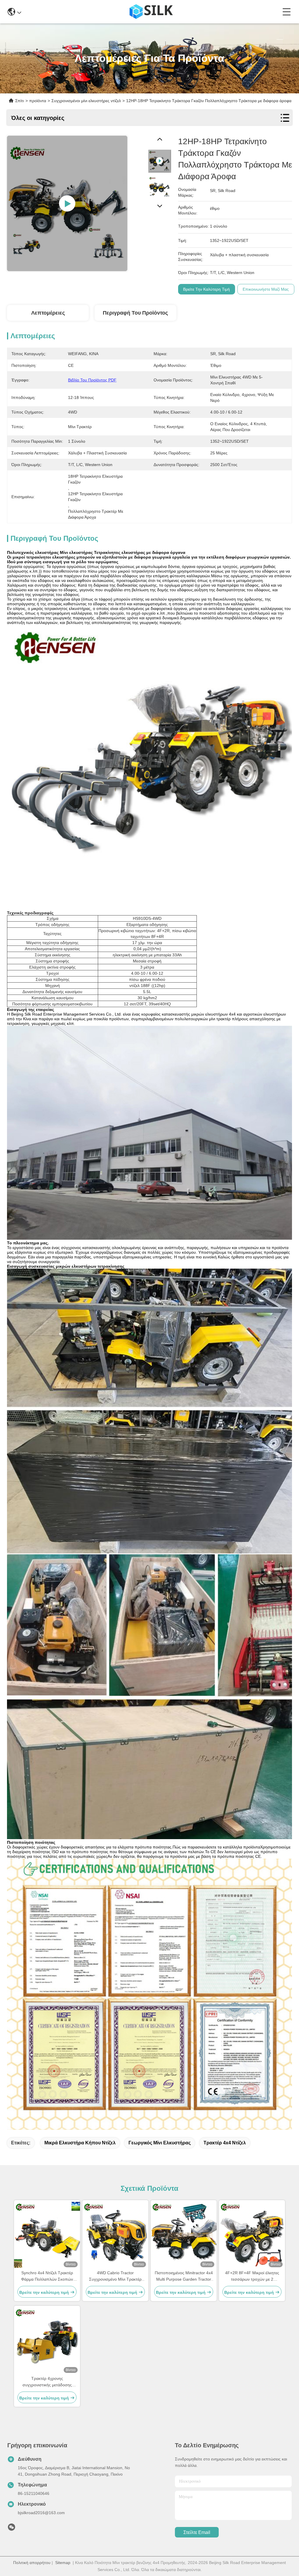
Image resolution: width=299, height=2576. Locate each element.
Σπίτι (20, 101)
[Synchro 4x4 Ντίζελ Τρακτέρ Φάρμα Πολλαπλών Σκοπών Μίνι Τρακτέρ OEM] (47, 2235)
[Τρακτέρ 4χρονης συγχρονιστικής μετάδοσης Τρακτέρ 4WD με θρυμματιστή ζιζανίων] (47, 2340)
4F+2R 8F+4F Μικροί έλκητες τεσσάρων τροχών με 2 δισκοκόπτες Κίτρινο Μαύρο (252, 2276)
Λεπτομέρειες (48, 313)
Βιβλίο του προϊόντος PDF (92, 380)
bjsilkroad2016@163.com (41, 2513)
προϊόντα (38, 101)
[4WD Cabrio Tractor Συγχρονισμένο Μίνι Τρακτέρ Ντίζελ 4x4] (115, 2235)
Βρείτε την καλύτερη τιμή (206, 289)
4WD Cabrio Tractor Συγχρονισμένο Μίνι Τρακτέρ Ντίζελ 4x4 (115, 2276)
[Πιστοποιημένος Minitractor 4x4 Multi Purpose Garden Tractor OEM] (184, 2235)
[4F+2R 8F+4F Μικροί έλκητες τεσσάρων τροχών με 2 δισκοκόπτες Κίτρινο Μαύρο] (252, 2235)
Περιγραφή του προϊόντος (135, 313)
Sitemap (63, 2563)
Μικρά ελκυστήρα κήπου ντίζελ (80, 2143)
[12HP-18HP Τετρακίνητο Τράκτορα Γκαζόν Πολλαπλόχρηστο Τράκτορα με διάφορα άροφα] (67, 203)
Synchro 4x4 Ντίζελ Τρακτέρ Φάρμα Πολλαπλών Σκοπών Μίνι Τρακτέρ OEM (47, 2276)
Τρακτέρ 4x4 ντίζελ (225, 2143)
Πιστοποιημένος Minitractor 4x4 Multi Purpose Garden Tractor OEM (184, 2276)
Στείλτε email (197, 2532)
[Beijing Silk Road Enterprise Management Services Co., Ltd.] (152, 12)
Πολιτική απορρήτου (32, 2563)
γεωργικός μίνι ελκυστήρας (160, 2143)
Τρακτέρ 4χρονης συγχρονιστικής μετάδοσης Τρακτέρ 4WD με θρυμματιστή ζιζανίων (47, 2382)
